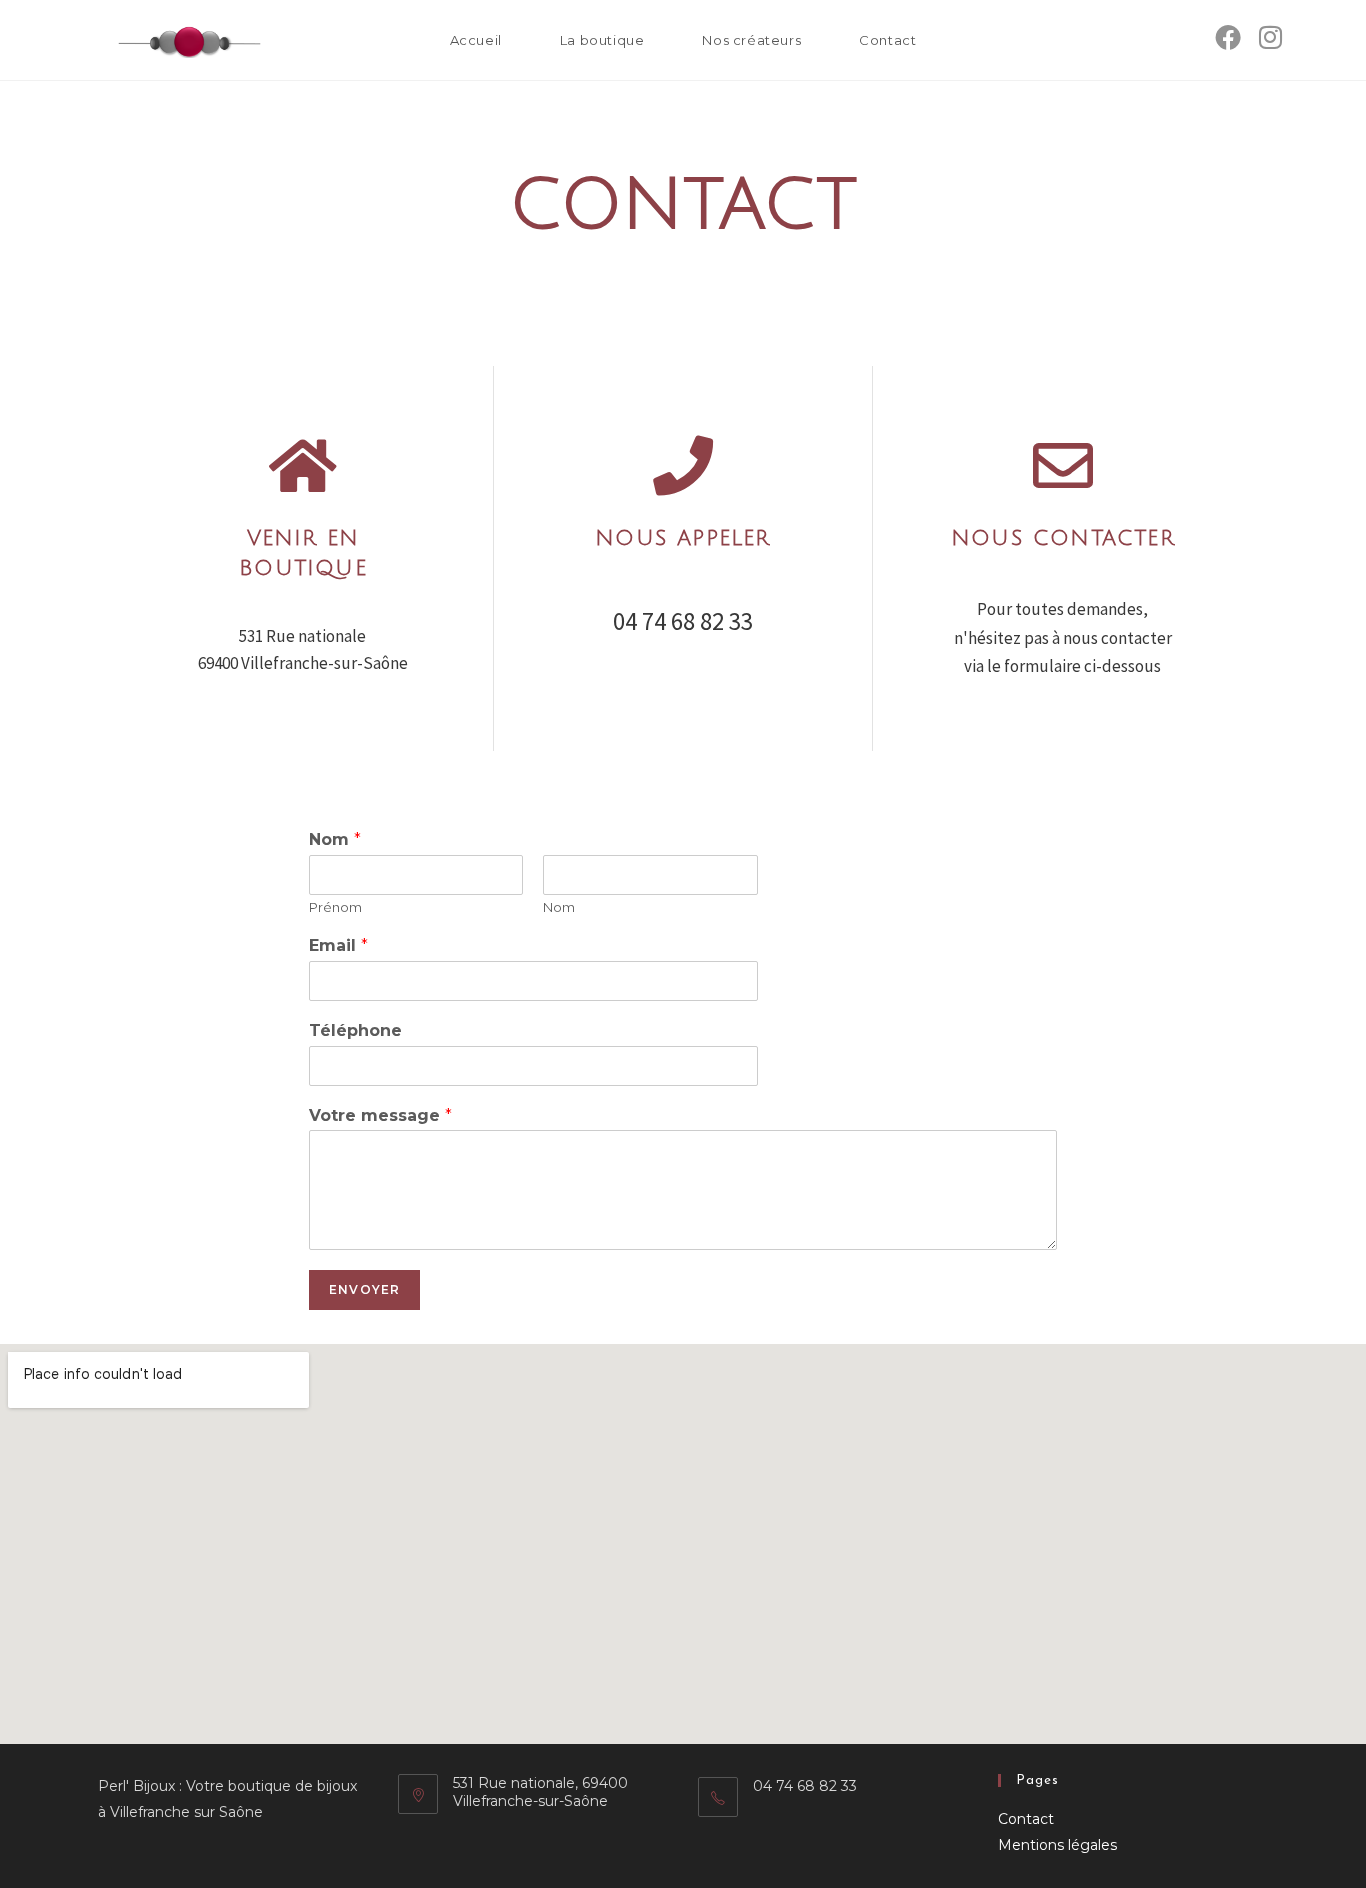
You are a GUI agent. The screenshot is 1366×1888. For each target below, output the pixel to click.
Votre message (380, 1115)
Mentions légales (1057, 1845)
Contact (1026, 1819)
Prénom (335, 907)
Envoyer (364, 1289)
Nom (335, 839)
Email (338, 945)
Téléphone (355, 1030)
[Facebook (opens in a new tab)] (1228, 37)
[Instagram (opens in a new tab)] (1270, 37)
